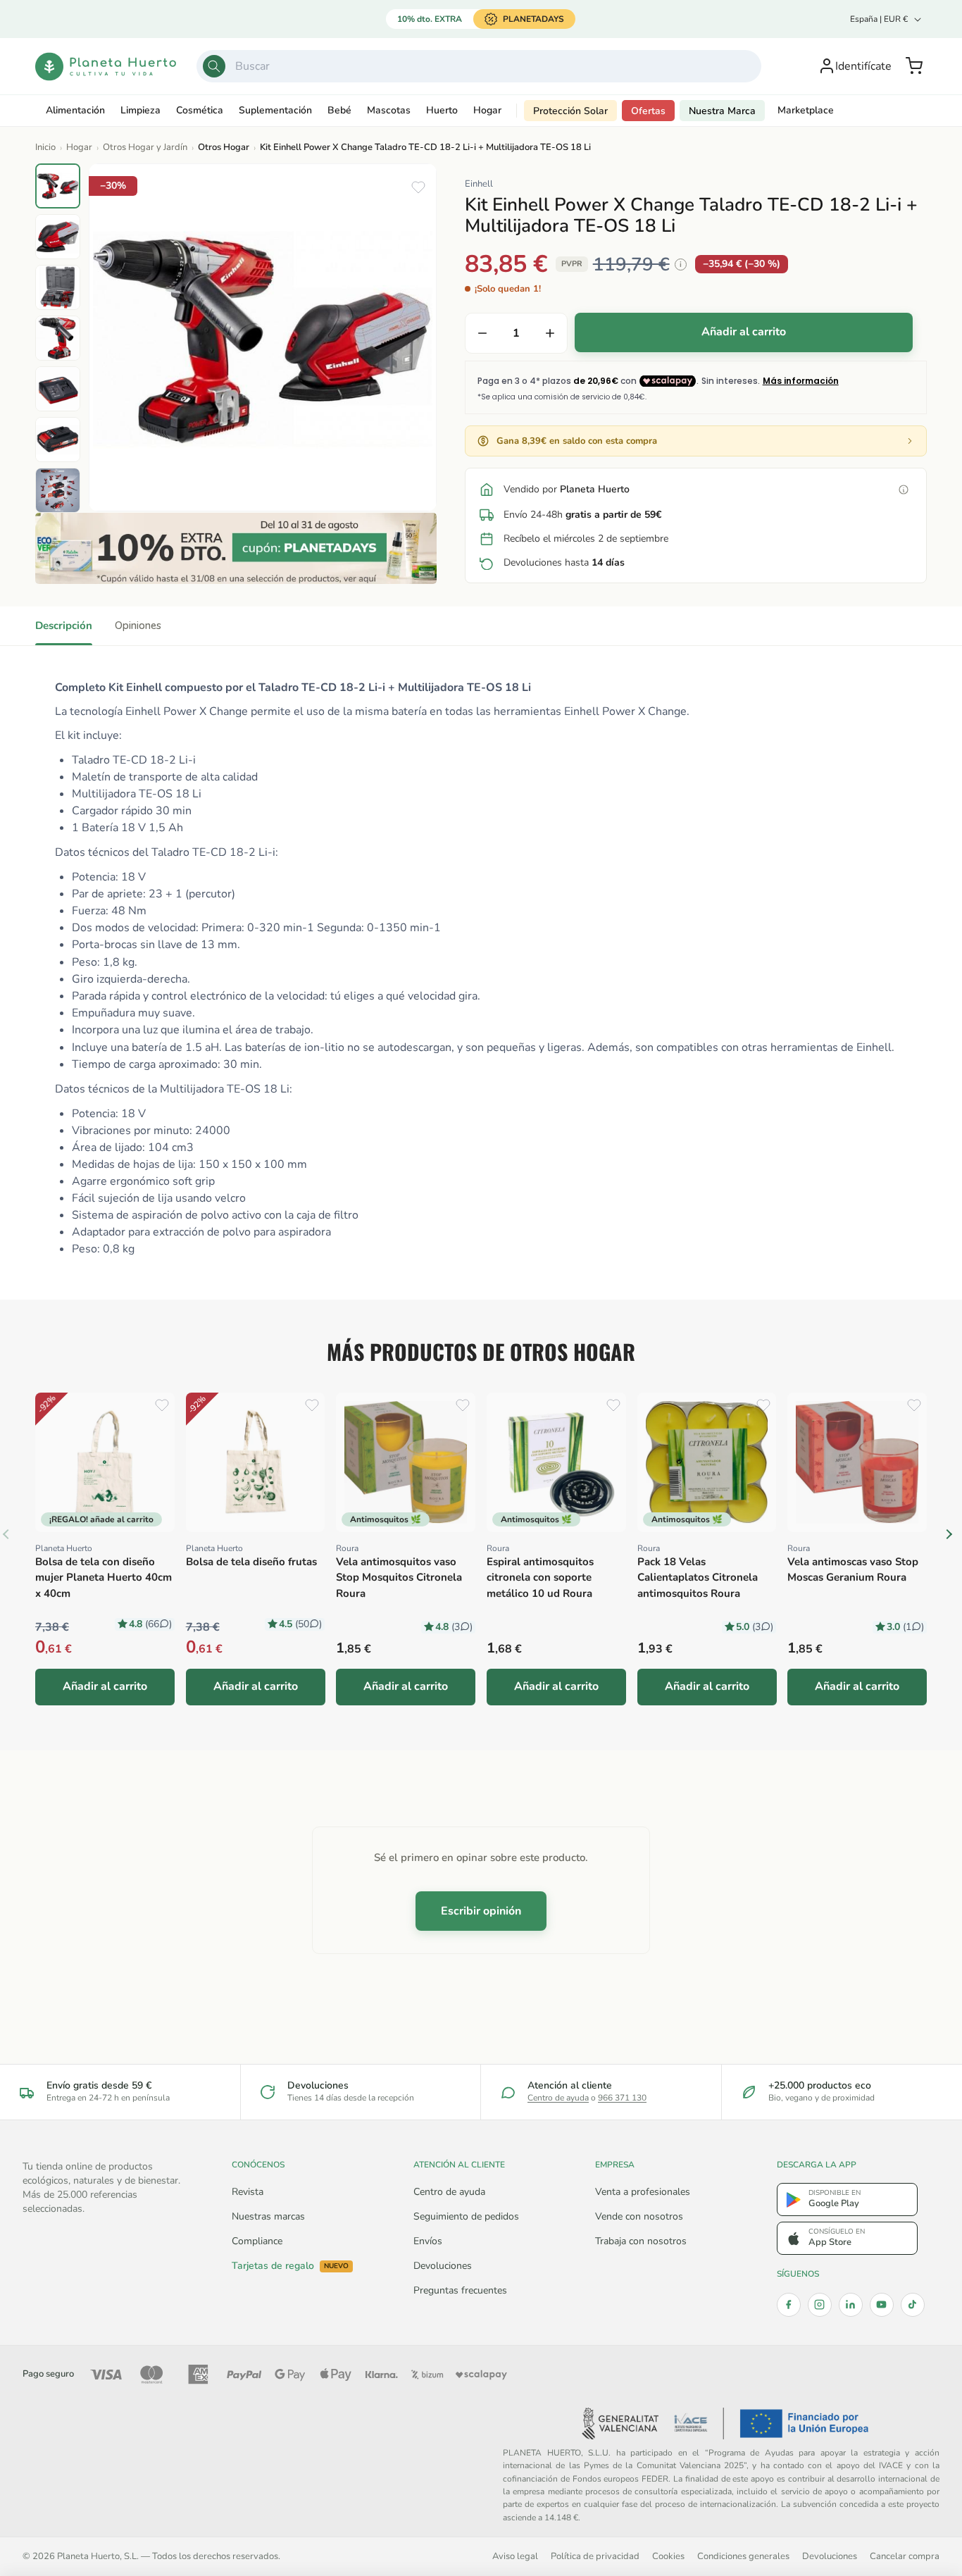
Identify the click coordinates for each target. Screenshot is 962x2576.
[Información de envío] (904, 490)
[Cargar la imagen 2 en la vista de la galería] (58, 237)
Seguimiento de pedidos (466, 2216)
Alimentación (75, 110)
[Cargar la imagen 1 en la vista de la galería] (58, 186)
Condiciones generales (743, 2556)
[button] (914, 66)
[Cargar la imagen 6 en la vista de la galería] (58, 440)
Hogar (487, 110)
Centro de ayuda (558, 2098)
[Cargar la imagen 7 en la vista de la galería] (58, 490)
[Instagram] (820, 2305)
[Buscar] (214, 66)
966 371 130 (622, 2098)
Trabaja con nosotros (641, 2241)
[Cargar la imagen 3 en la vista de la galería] (58, 287)
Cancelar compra (905, 2556)
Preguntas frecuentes (460, 2290)
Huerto (442, 110)
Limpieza (140, 110)
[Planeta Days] (236, 548)
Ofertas (648, 111)
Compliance (257, 2241)
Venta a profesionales (643, 2192)
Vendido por (567, 489)
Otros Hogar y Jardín (145, 147)
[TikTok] (913, 2305)
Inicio (45, 147)
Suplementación (275, 110)
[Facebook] (789, 2305)
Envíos (428, 2241)
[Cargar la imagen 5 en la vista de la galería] (58, 389)
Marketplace (806, 110)
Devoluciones (443, 2266)
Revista (248, 2192)
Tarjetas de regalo (290, 2266)
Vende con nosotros (639, 2216)
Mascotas (389, 110)
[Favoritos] (418, 187)
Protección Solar (570, 111)
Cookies (668, 2556)
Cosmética (200, 110)
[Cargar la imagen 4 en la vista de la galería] (58, 338)
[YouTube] (882, 2305)
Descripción (64, 626)
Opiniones (138, 626)
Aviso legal (515, 2556)
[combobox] (479, 66)
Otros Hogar (224, 147)
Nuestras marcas (268, 2216)
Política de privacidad (595, 2556)
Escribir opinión (481, 1911)
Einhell (479, 184)
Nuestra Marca (722, 111)
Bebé (339, 110)
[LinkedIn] (851, 2305)
